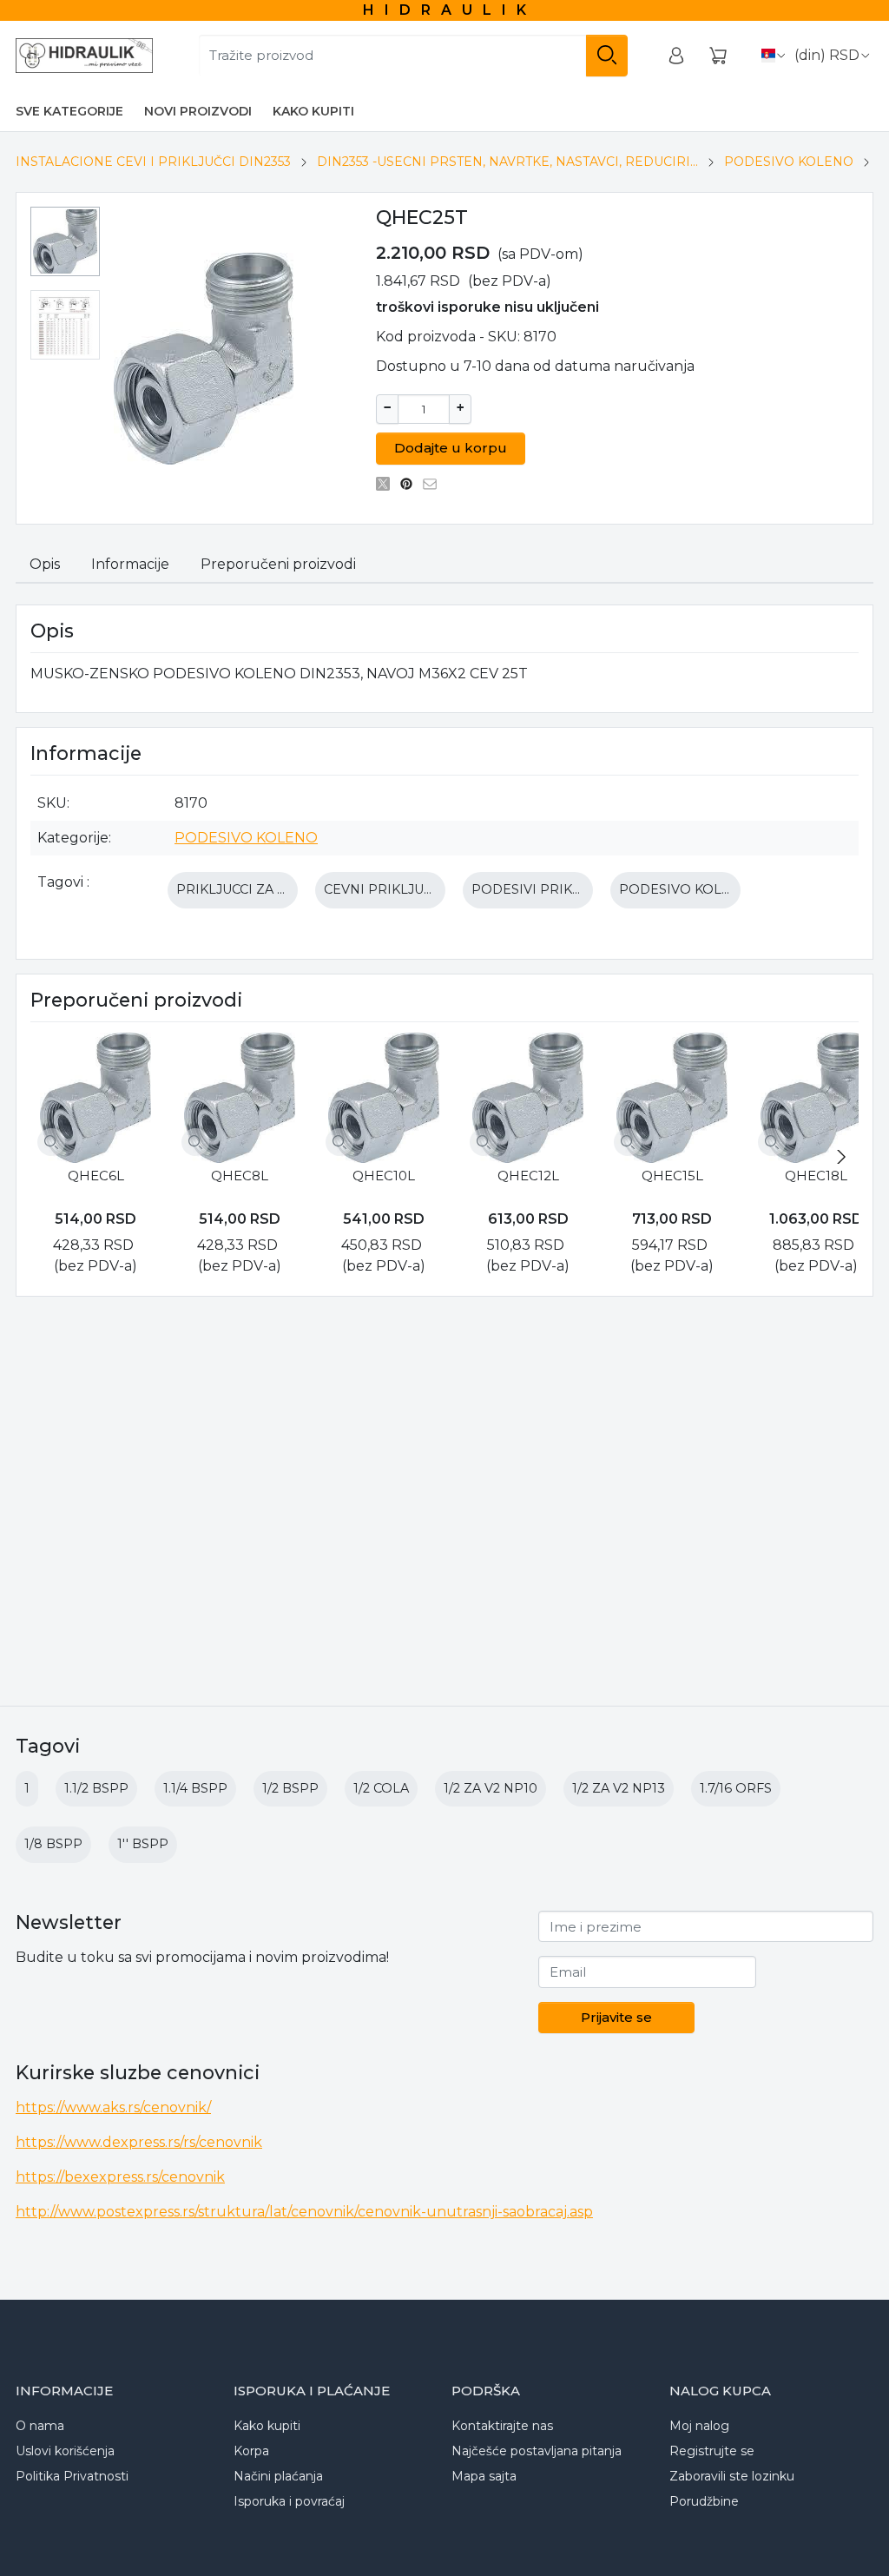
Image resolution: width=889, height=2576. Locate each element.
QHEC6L (96, 1176)
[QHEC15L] (672, 1098)
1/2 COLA (381, 1788)
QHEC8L (240, 1176)
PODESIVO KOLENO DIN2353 (714, 889)
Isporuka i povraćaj (289, 2501)
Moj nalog (699, 2426)
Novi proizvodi (198, 111)
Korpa (251, 2451)
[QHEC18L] (816, 1098)
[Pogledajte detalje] (51, 1142)
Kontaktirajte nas (502, 2426)
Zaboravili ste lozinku (732, 2476)
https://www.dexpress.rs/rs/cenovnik (139, 2142)
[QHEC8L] (240, 1098)
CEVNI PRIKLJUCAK (387, 889)
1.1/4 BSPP (195, 1788)
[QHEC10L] (384, 1098)
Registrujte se (712, 2451)
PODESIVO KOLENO (789, 162)
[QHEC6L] (95, 1098)
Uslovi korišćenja (65, 2451)
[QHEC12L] (528, 1098)
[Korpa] (718, 56)
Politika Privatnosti (72, 2476)
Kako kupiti (313, 111)
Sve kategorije (69, 111)
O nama (40, 2426)
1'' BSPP (143, 1844)
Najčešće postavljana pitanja (537, 2451)
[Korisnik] (676, 56)
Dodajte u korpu (451, 448)
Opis (45, 564)
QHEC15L (672, 1176)
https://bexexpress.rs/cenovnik (120, 2177)
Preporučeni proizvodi (278, 564)
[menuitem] (65, 241)
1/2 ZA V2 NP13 (619, 1788)
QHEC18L (816, 1176)
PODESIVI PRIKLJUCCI (544, 889)
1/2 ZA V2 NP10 (491, 1788)
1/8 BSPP (53, 1844)
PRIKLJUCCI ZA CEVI (242, 889)
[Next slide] (841, 1157)
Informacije (130, 564)
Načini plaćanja (278, 2476)
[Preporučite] (435, 484)
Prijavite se (616, 2017)
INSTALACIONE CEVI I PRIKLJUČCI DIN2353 (153, 162)
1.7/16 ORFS (736, 1788)
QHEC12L (528, 1176)
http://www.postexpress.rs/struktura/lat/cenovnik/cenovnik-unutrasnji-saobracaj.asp (304, 2212)
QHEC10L (384, 1176)
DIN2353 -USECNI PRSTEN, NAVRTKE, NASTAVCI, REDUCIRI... (507, 162)
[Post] (388, 484)
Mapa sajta (484, 2476)
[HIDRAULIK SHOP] (84, 56)
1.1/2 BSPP (96, 1788)
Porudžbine (704, 2501)
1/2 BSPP (290, 1788)
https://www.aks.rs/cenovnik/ (113, 2107)
